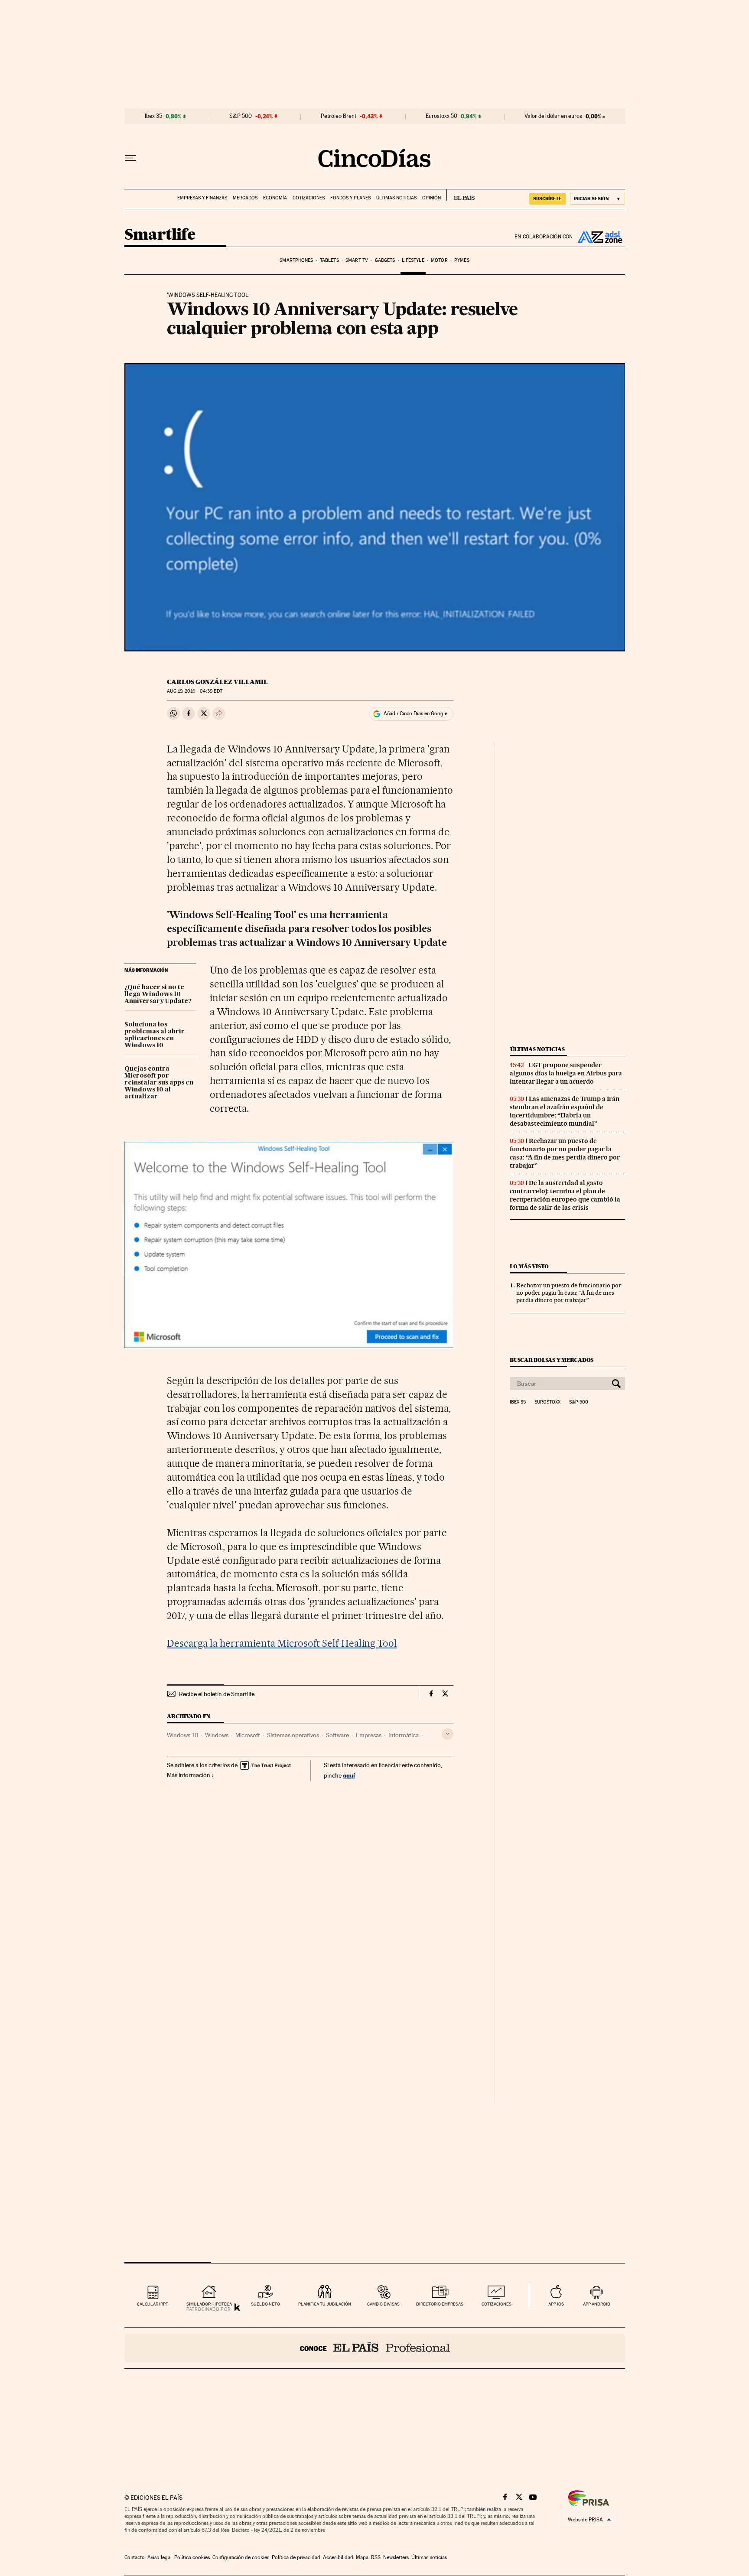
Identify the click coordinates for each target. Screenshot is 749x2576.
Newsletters (396, 2557)
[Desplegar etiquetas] (448, 1734)
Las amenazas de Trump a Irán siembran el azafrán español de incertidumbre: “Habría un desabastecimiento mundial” (565, 1111)
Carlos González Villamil (217, 682)
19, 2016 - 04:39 (194, 691)
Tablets (329, 260)
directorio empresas (440, 2304)
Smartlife (160, 235)
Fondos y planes (350, 198)
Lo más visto (529, 1266)
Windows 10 (182, 1735)
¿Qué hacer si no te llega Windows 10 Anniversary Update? (158, 994)
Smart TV (357, 260)
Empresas (369, 1735)
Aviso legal (160, 2557)
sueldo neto (265, 2304)
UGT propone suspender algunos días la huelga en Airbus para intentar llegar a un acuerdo (566, 1073)
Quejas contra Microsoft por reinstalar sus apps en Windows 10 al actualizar (159, 1083)
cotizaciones (497, 2304)
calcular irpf (152, 2304)
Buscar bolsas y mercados (552, 1360)
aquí (349, 1775)
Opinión (431, 198)
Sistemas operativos (293, 1735)
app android (597, 2304)
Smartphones (296, 260)
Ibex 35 (153, 116)
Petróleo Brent (339, 116)
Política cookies (192, 2557)
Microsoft (248, 1735)
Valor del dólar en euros (553, 116)
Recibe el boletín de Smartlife (217, 1694)
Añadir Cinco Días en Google (415, 713)
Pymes (462, 260)
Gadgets (385, 260)
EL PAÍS (461, 195)
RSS (376, 2557)
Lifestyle (413, 260)
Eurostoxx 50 (441, 116)
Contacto (135, 2557)
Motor (439, 260)
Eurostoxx (547, 1402)
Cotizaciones (309, 198)
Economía (275, 198)
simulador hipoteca (209, 2304)
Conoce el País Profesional (375, 2348)
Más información (189, 1775)
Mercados (245, 198)
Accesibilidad (338, 2557)
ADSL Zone (599, 237)
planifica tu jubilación (325, 2304)
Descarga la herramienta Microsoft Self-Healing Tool (282, 1643)
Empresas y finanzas (202, 198)
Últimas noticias (396, 198)
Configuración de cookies (241, 2557)
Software (337, 1735)
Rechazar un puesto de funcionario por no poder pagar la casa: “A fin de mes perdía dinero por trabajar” (565, 1153)
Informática (404, 1735)
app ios (556, 2304)
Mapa (362, 2557)
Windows (217, 1735)
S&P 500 (241, 116)
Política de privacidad (296, 2557)
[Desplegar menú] (130, 158)
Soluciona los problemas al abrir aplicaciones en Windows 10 (155, 1035)
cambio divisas (383, 2304)
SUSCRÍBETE (547, 199)
